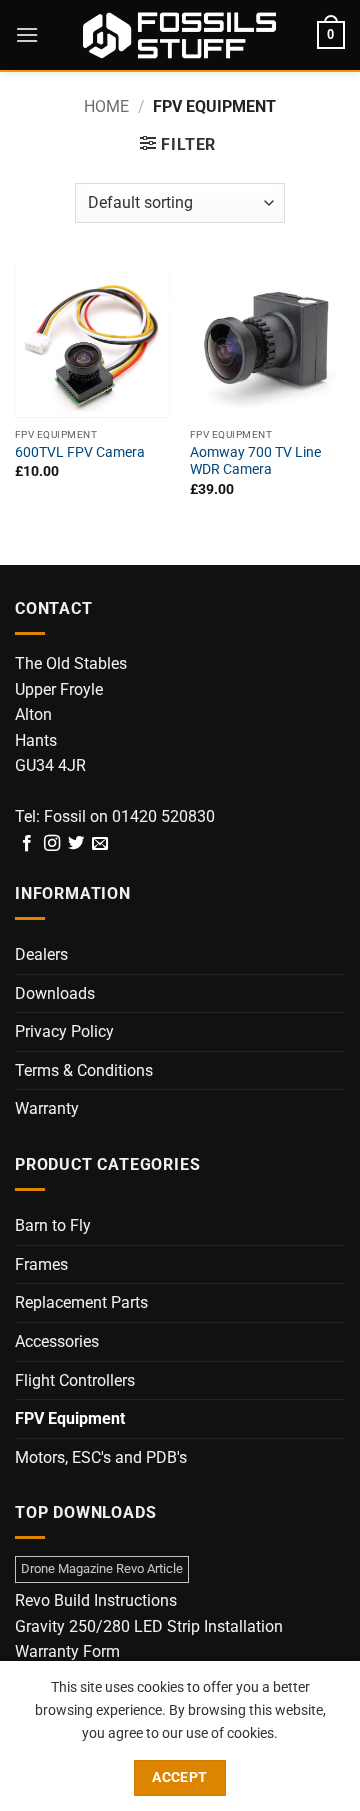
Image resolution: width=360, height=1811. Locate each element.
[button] (27, 34)
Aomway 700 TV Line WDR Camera (255, 461)
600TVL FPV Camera (80, 452)
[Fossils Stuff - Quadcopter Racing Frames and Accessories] (180, 35)
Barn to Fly (53, 1225)
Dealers (41, 954)
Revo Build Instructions (96, 1600)
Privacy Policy (64, 1031)
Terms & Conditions (84, 1070)
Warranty (47, 1108)
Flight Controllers (75, 1380)
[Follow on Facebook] (27, 844)
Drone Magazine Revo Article (102, 1568)
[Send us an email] (100, 844)
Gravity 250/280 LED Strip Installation (149, 1626)
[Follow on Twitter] (76, 844)
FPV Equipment (70, 1418)
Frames (41, 1264)
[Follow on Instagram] (52, 844)
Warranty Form (67, 1651)
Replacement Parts (81, 1302)
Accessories (57, 1341)
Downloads (55, 993)
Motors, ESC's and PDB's (101, 1457)
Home (106, 106)
